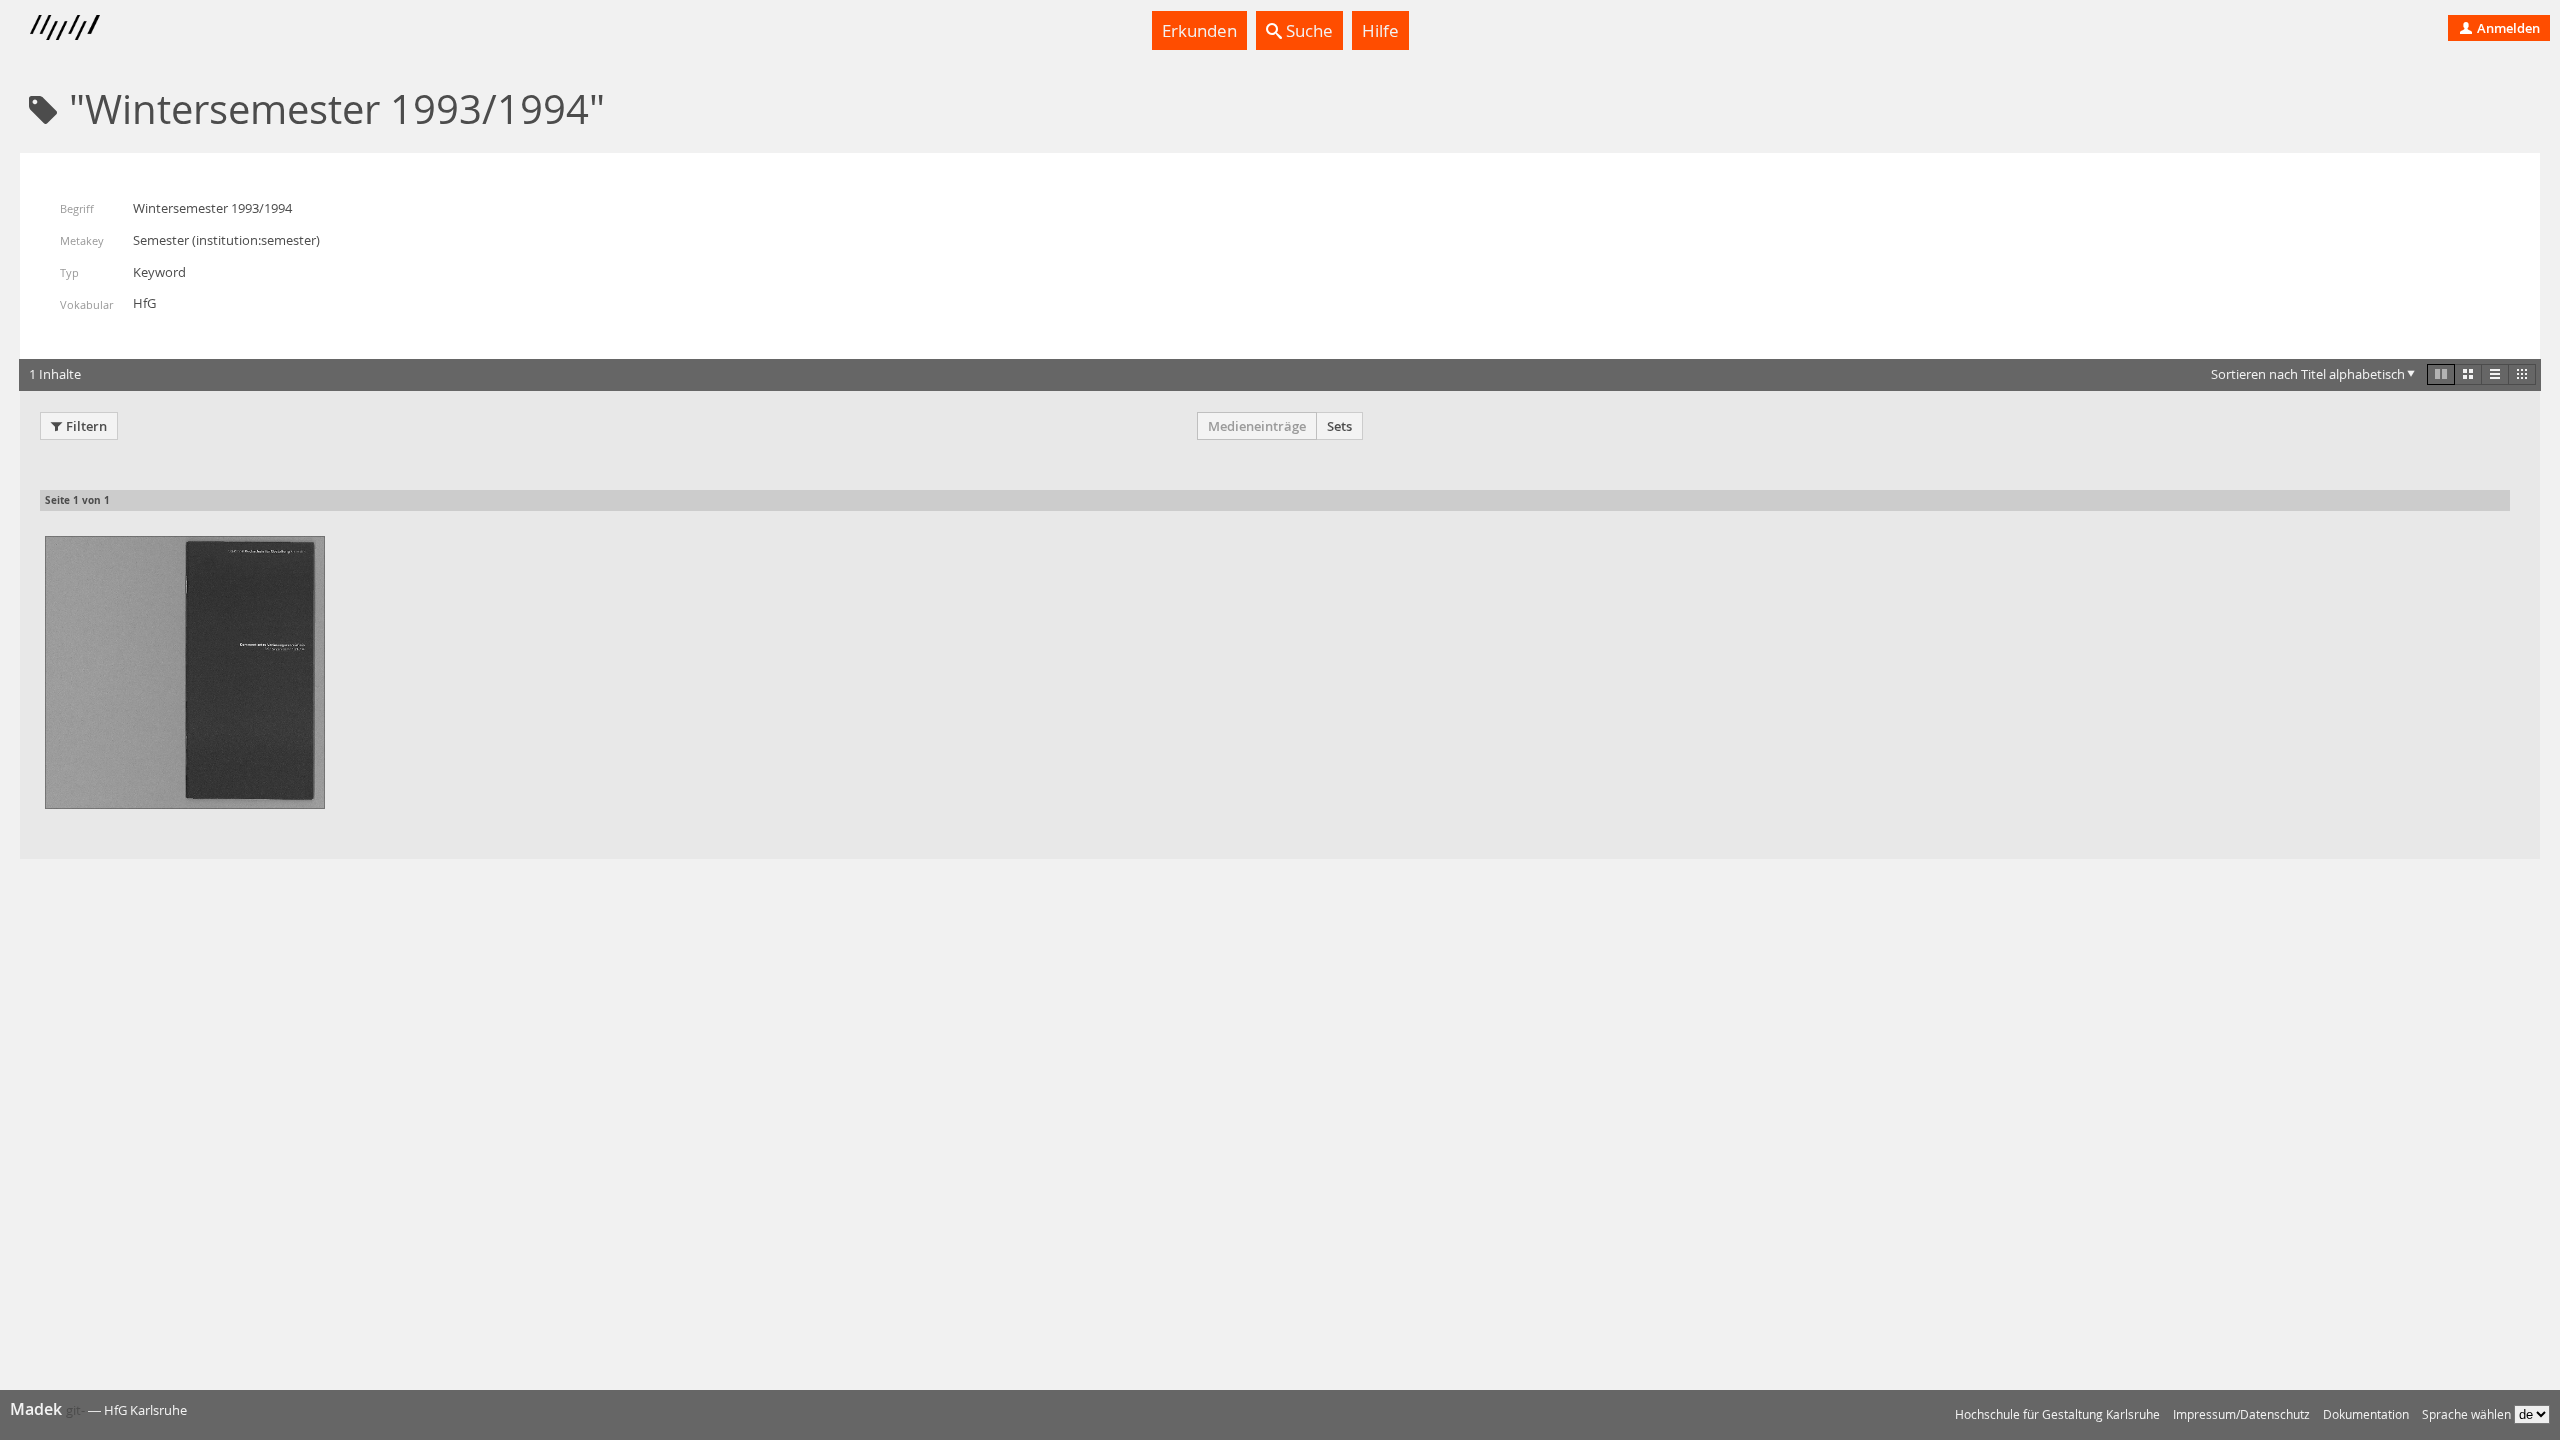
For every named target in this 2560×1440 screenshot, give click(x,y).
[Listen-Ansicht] (2495, 374)
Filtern (86, 426)
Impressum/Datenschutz (2241, 1414)
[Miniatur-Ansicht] (2522, 374)
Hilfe (1380, 30)
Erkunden (1199, 30)
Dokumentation (2366, 1414)
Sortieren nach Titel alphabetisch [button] (2308, 374)
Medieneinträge (1257, 426)
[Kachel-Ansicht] (2441, 374)
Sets (1339, 426)
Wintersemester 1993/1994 (212, 208)
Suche (1307, 30)
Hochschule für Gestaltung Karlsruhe (2057, 1414)
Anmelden (2507, 28)
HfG (144, 303)
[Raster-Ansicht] (2468, 374)
